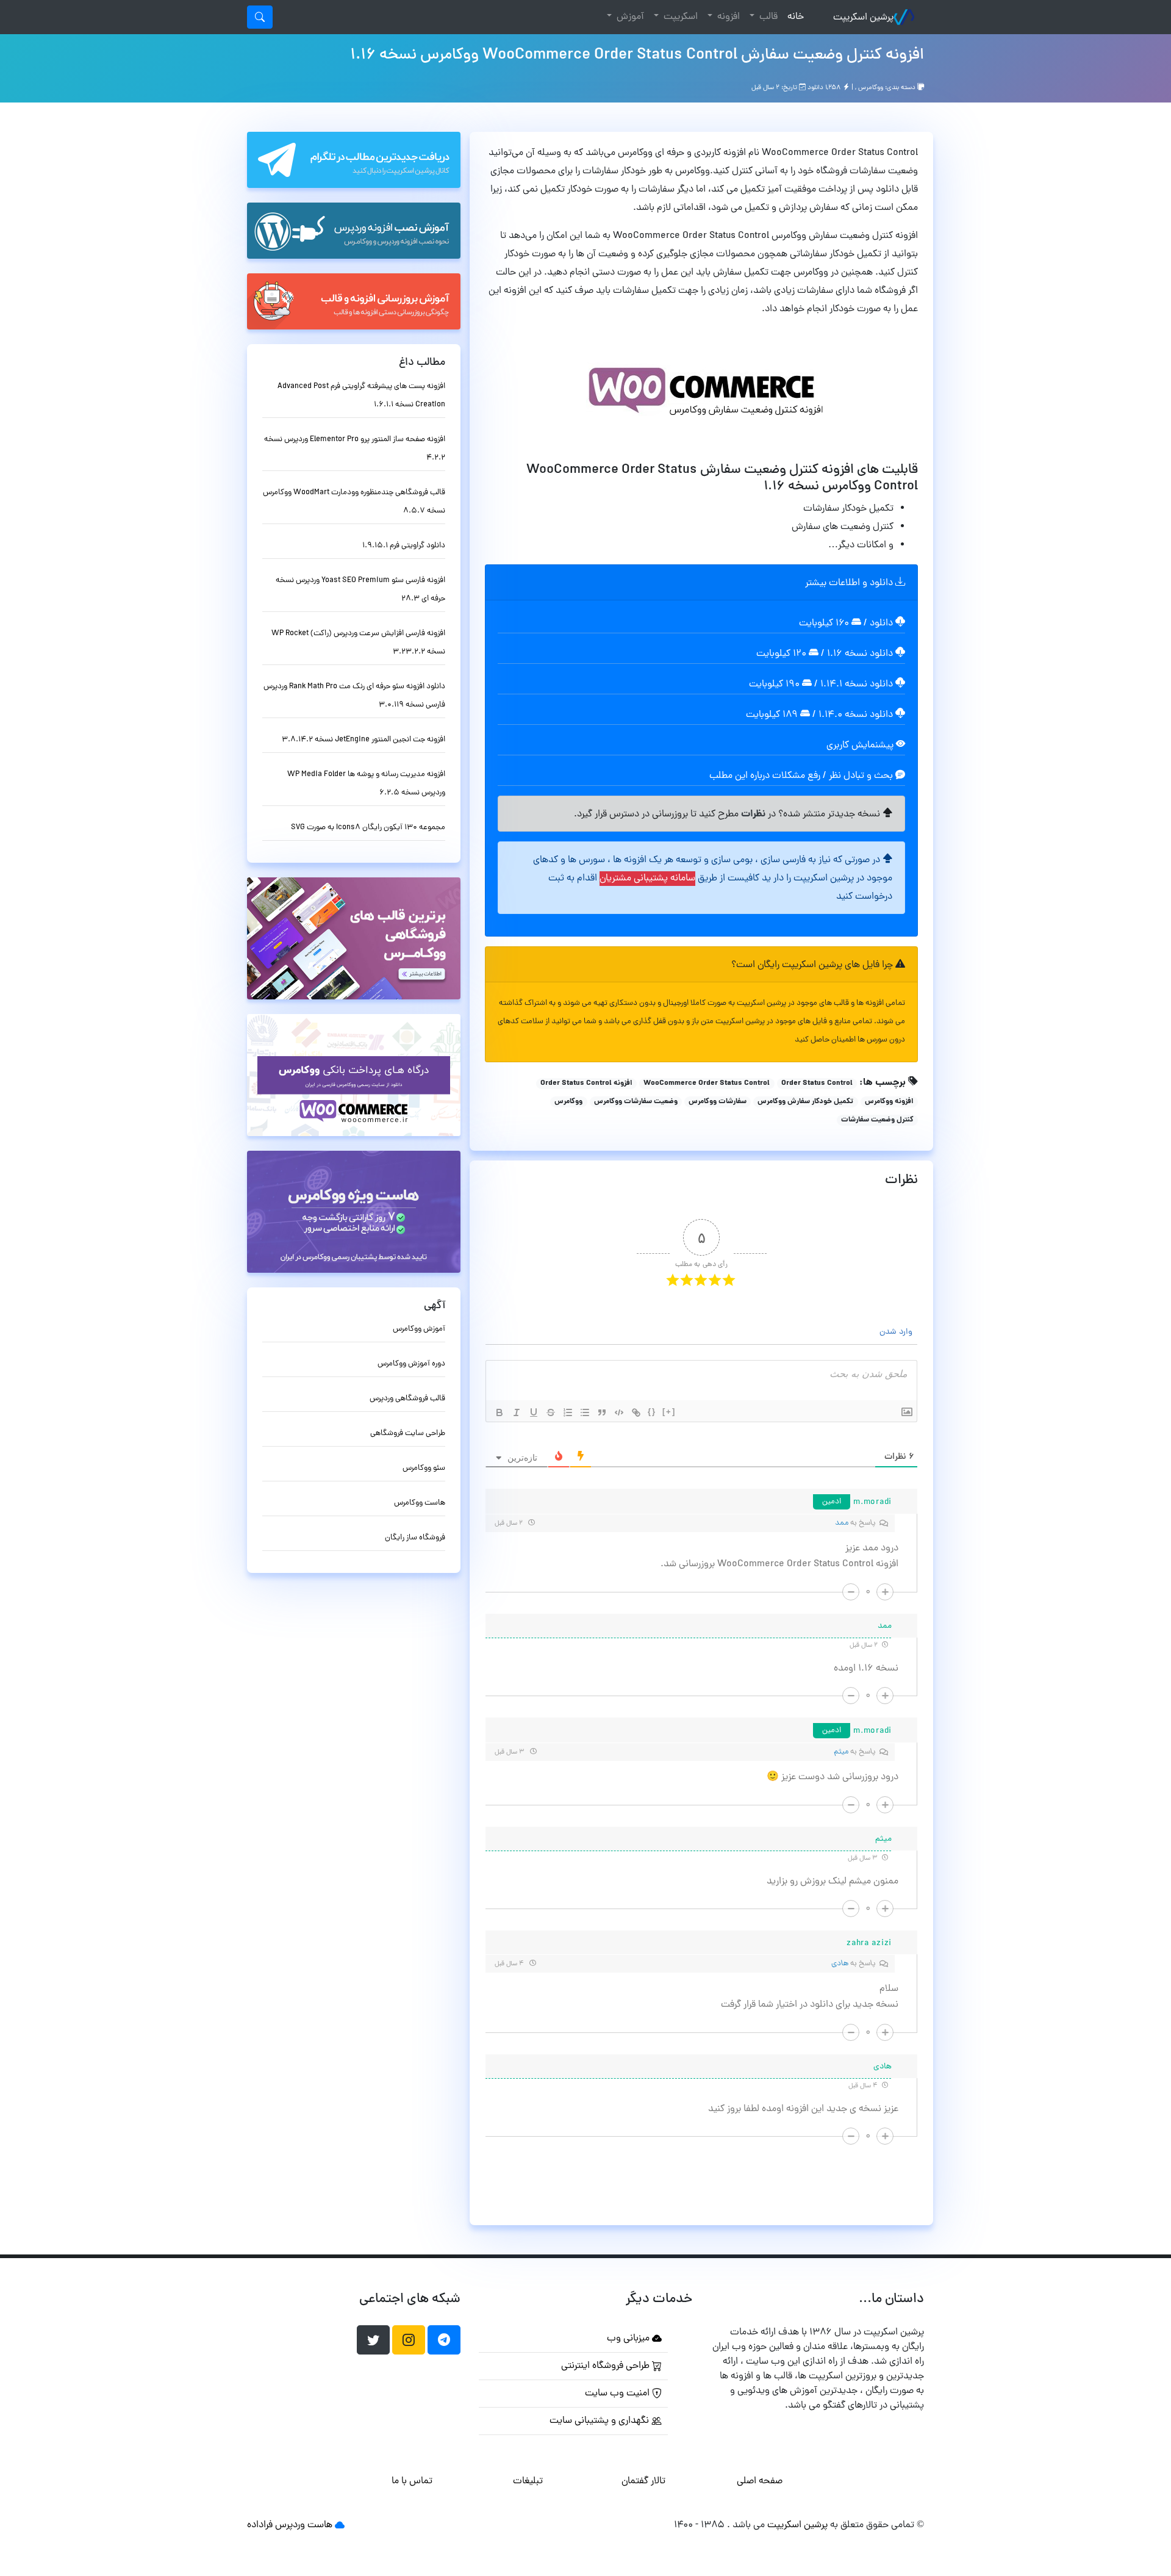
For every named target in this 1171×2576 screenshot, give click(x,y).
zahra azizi (869, 1944)
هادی (840, 1964)
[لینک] (636, 1412)
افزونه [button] (727, 17)
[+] (669, 1412)
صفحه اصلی (760, 2481)
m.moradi (872, 1502)
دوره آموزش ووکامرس (411, 1364)
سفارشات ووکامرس (718, 1102)
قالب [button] (767, 17)
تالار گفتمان (643, 2481)
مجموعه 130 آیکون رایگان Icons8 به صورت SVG (368, 828)
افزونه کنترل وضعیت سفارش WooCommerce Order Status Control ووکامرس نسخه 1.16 (637, 56)
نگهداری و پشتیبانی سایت (600, 2421)
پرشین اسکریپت (863, 18)
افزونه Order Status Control (586, 1084)
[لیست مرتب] (568, 1412)
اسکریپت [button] (679, 17)
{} (652, 1412)
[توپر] (500, 1412)
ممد (842, 1523)
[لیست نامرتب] (585, 1412)
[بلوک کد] (619, 1412)
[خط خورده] (551, 1412)
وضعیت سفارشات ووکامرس (636, 1102)
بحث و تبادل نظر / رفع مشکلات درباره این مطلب (802, 776)
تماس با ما (412, 2481)
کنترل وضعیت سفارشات (877, 1120)
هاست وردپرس (304, 2525)
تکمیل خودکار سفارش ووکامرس (805, 1102)
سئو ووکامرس (424, 1468)
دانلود (883, 624)
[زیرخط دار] (534, 1412)
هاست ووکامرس (420, 1503)
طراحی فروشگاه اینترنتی (607, 2366)
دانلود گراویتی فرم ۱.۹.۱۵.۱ (404, 546)
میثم (841, 1752)
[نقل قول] (602, 1412)
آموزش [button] (629, 17)
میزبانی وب (629, 2339)
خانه (793, 17)
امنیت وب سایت (618, 2394)
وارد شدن (897, 1332)
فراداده (260, 2525)
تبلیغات (528, 2481)
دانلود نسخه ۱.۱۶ (860, 654)
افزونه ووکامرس (889, 1102)
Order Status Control (817, 1084)
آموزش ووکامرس (419, 1329)
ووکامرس (871, 88)
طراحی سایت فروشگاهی (408, 1434)
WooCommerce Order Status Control (707, 1084)
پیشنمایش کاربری (861, 746)
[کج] (517, 1412)
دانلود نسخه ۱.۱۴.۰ (856, 715)
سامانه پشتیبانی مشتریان (647, 879)
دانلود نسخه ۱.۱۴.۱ (857, 685)
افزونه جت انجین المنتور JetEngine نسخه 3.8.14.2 (363, 740)
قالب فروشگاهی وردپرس (407, 1399)
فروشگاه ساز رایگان (415, 1538)
